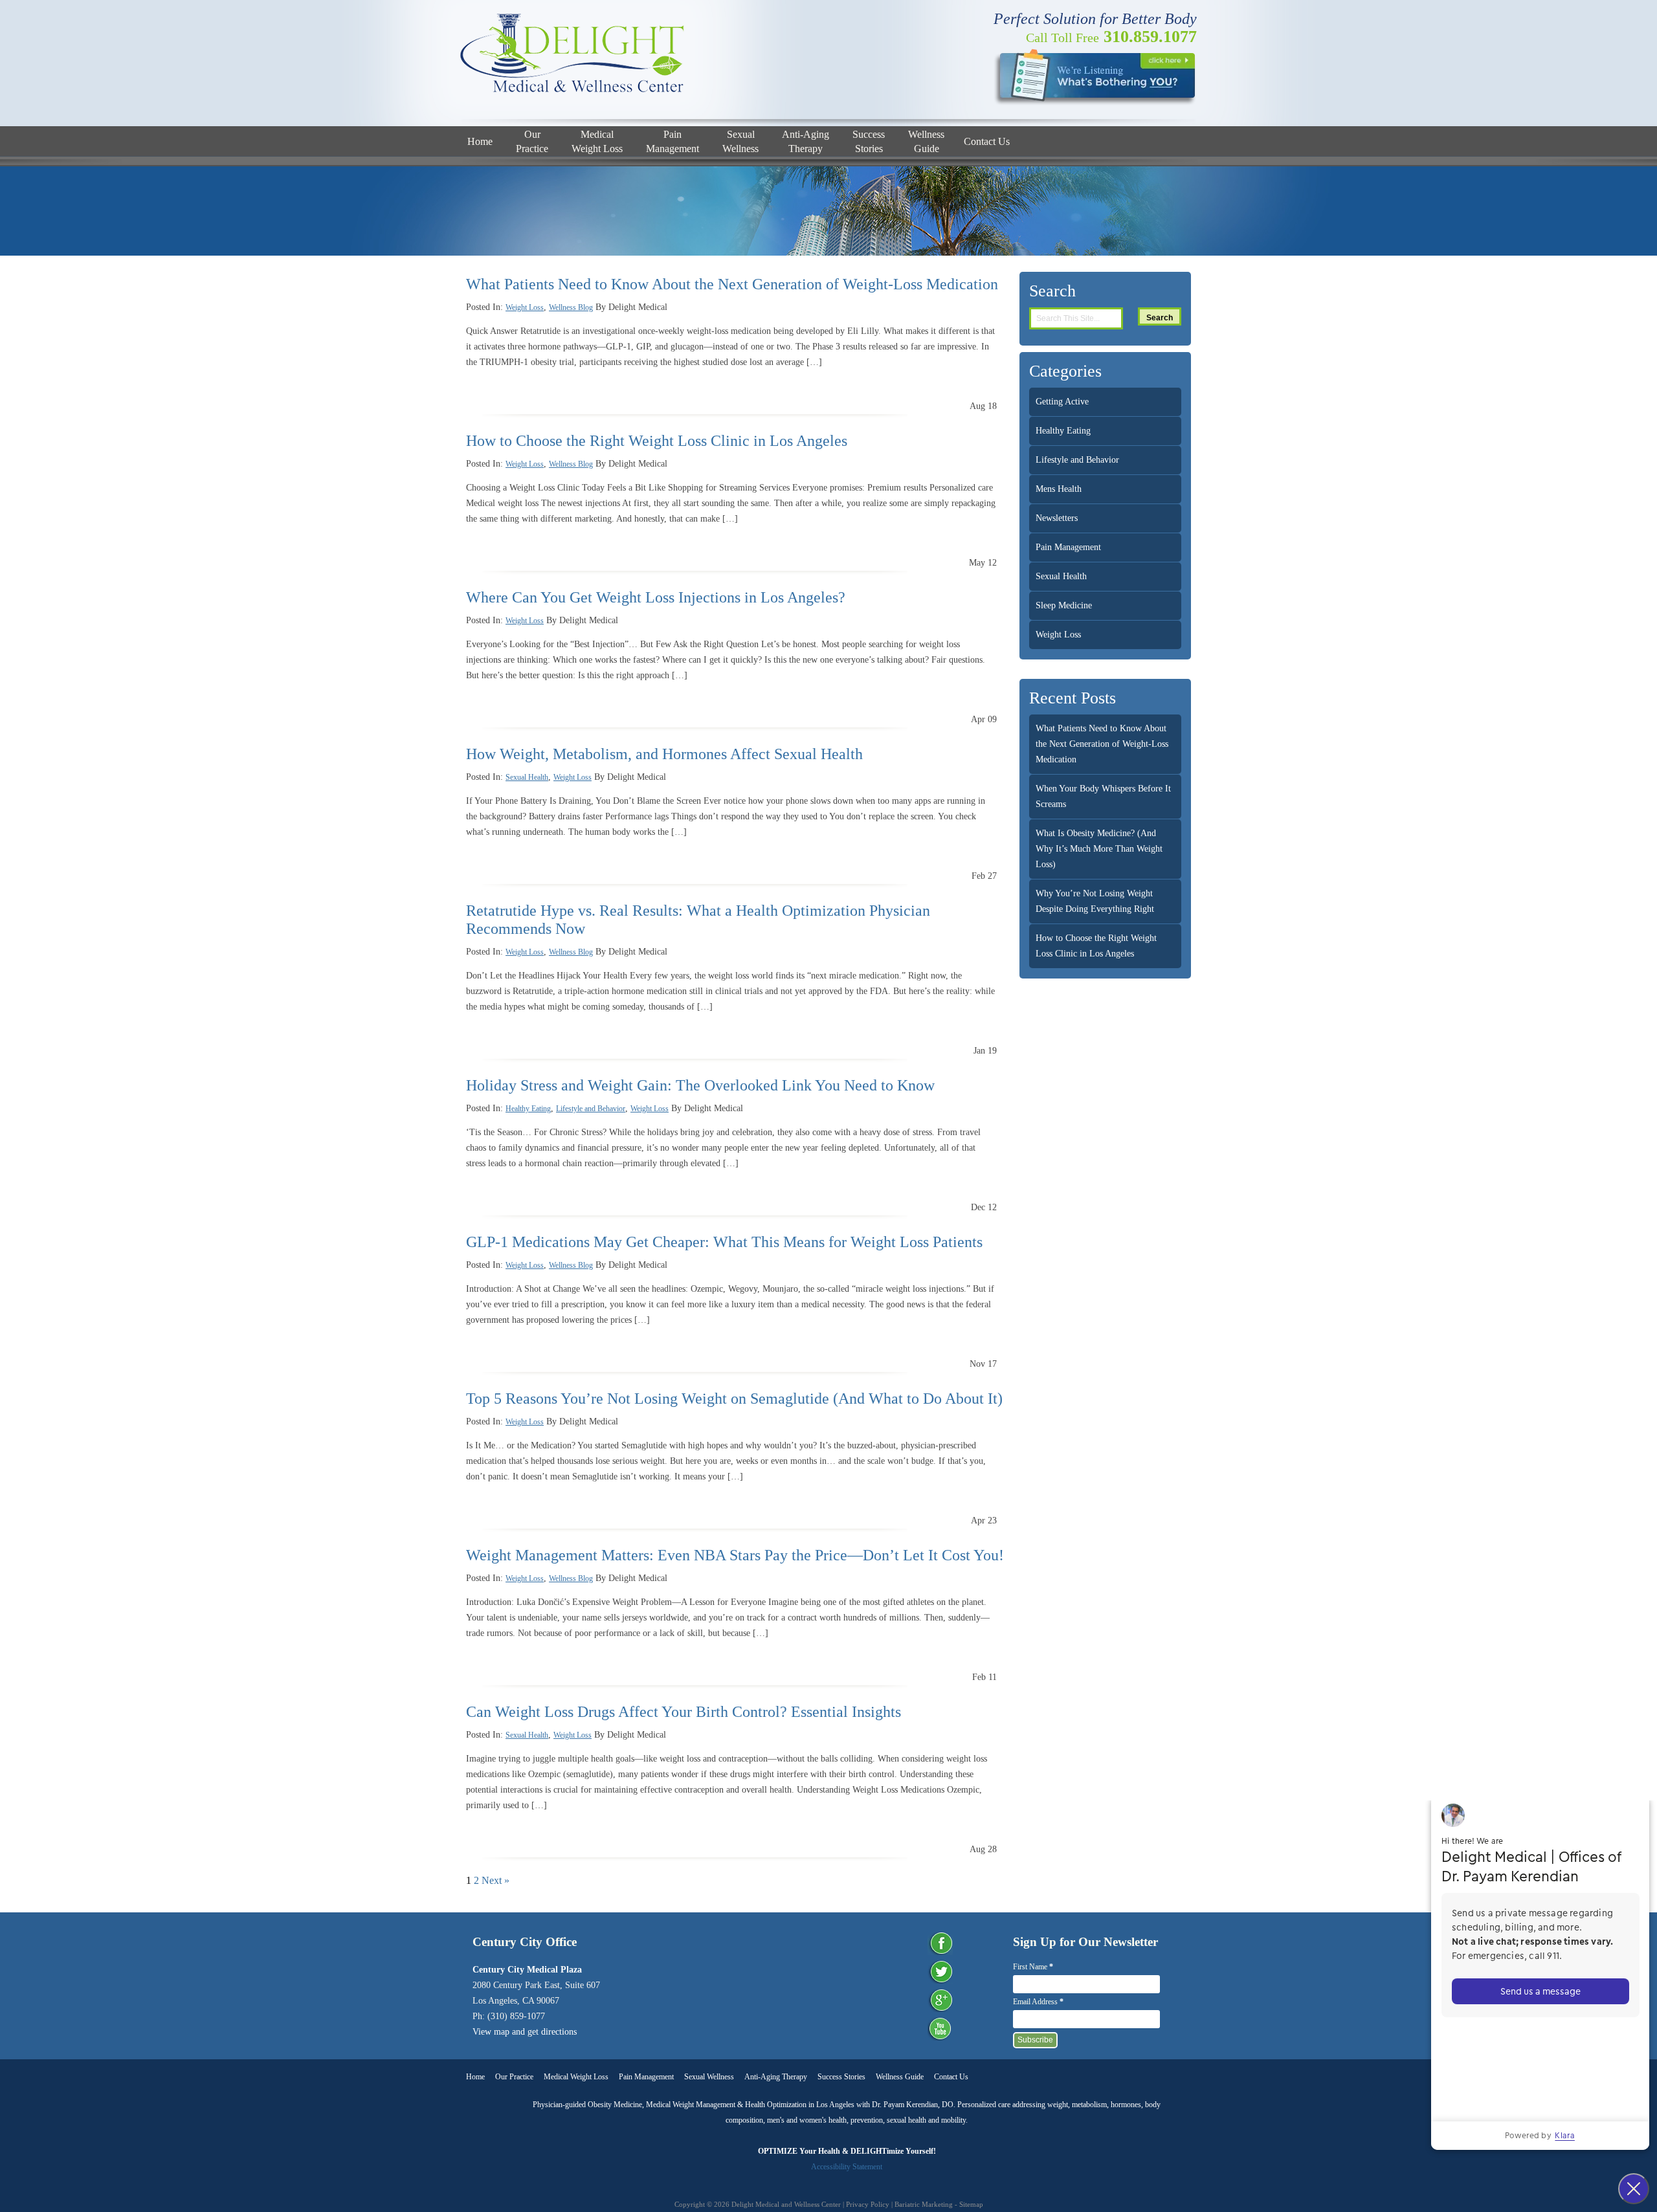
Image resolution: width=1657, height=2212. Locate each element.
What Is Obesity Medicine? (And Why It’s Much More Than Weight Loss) (1099, 849)
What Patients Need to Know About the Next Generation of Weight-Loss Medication (732, 284)
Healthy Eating (528, 1109)
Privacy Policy (869, 2204)
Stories (869, 141)
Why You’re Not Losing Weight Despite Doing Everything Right (1095, 901)
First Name (1033, 1967)
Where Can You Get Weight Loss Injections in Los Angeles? (656, 597)
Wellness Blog (571, 307)
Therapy (806, 141)
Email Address (1038, 2002)
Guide (926, 141)
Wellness (740, 141)
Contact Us (987, 141)
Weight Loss (597, 141)
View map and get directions (525, 2032)
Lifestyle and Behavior (591, 1109)
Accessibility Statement (847, 2167)
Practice (532, 141)
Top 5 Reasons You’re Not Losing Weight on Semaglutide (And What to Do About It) (734, 1399)
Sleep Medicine (1064, 605)
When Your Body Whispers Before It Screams (1103, 796)
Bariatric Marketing (924, 2204)
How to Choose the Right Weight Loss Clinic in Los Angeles (657, 441)
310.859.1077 (1111, 37)
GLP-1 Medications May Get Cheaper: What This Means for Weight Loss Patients (724, 1242)
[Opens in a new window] (1095, 76)
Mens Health (1059, 489)
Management (673, 141)
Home (480, 141)
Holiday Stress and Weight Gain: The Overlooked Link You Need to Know (700, 1085)
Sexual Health (527, 777)
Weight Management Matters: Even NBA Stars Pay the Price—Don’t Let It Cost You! (735, 1555)
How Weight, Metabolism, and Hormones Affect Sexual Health (664, 754)
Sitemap (971, 2204)
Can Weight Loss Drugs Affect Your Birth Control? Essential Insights (684, 1712)
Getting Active (1062, 402)
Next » (495, 1880)
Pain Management (1068, 547)
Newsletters (1057, 518)
